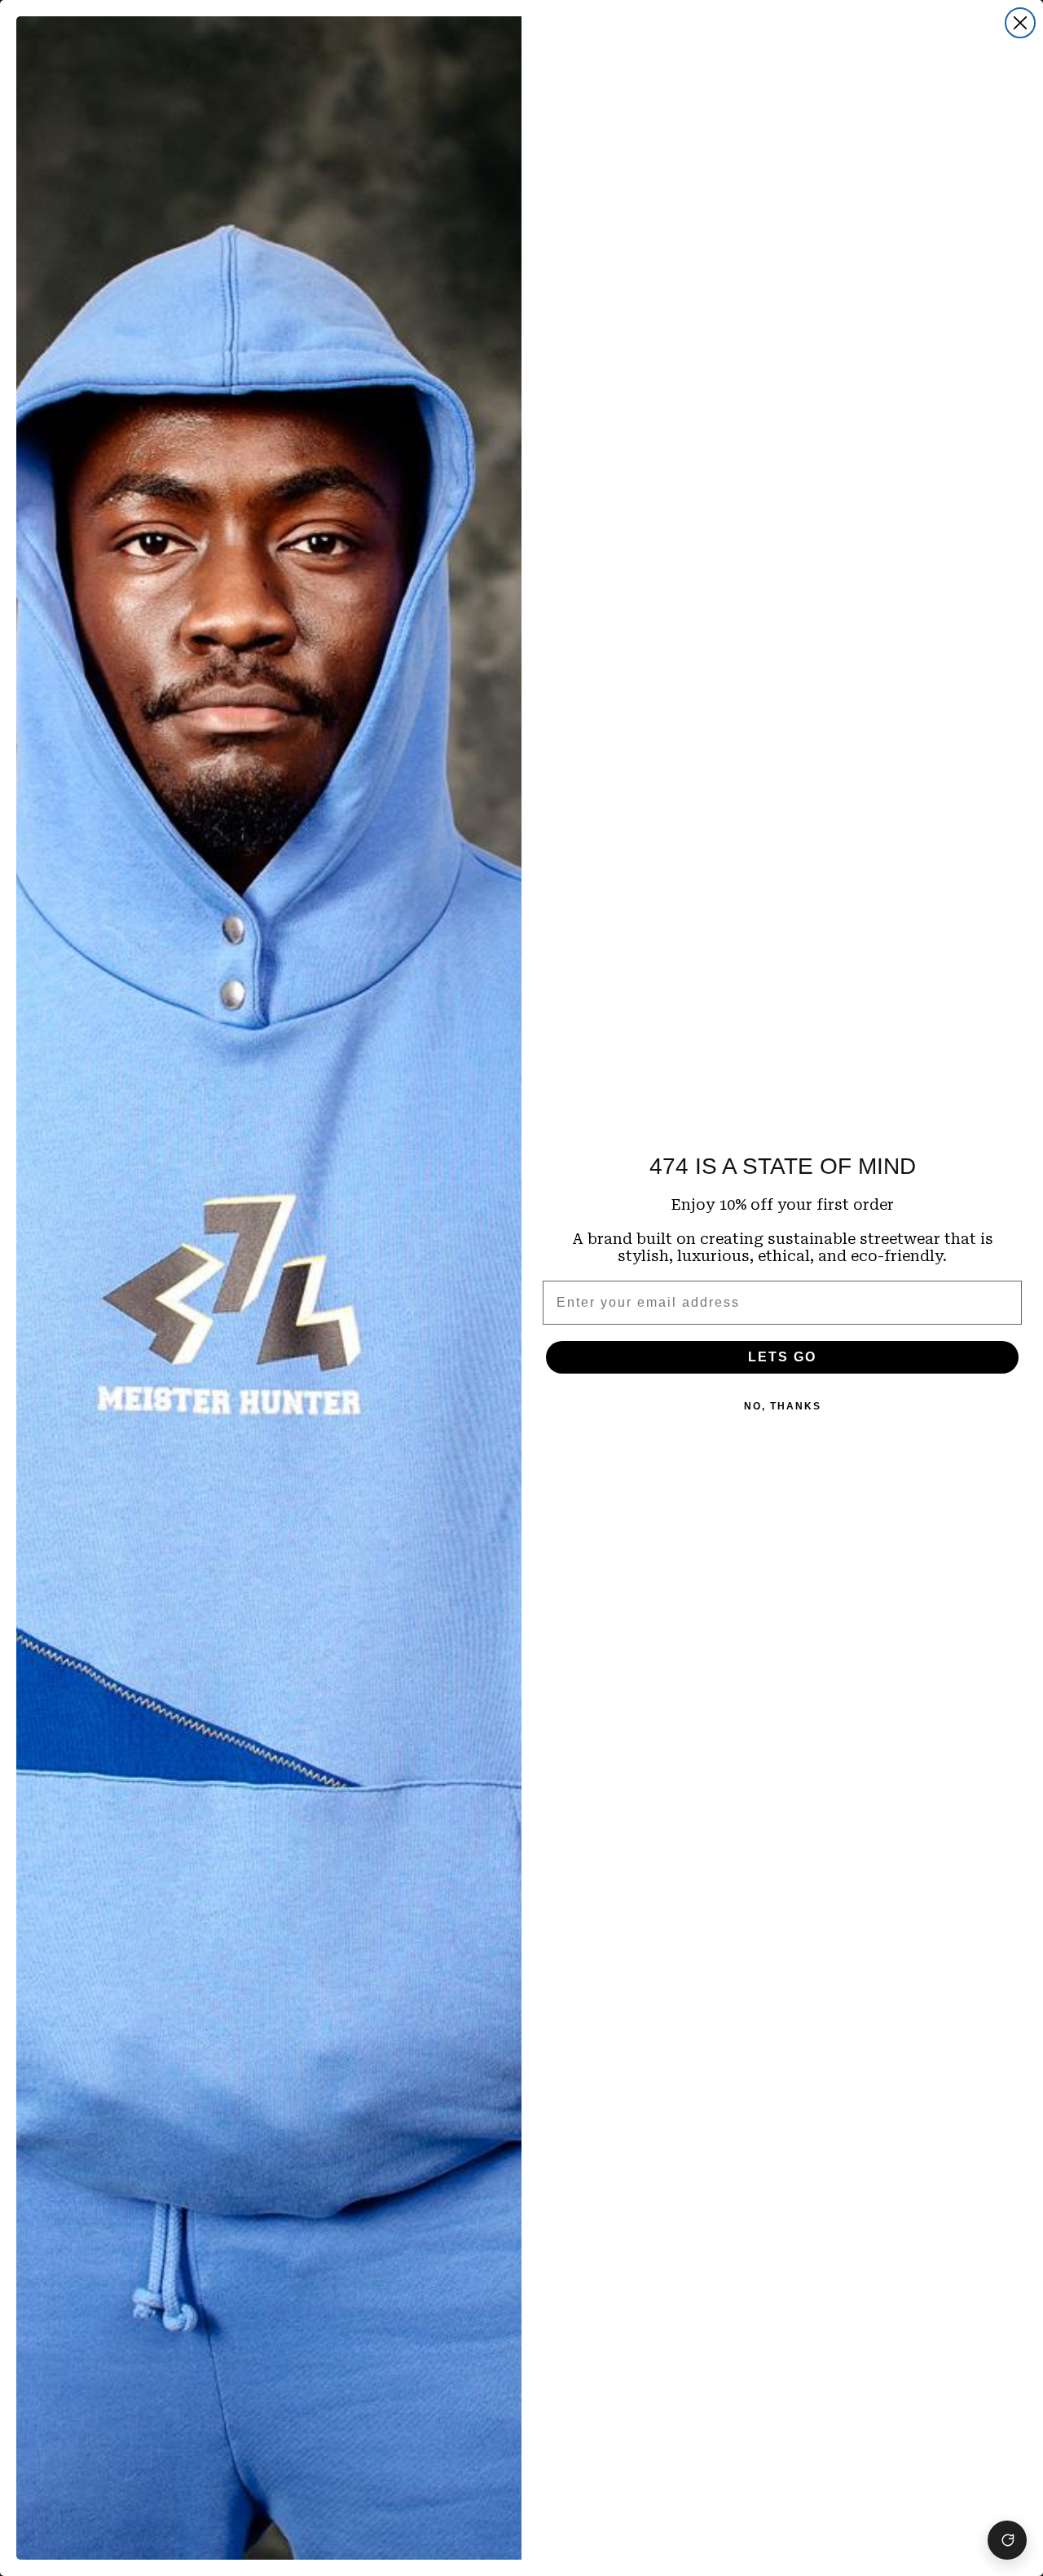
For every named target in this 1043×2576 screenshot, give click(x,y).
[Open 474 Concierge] (1007, 2540)
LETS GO (782, 1357)
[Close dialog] (1020, 23)
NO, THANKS (783, 1406)
